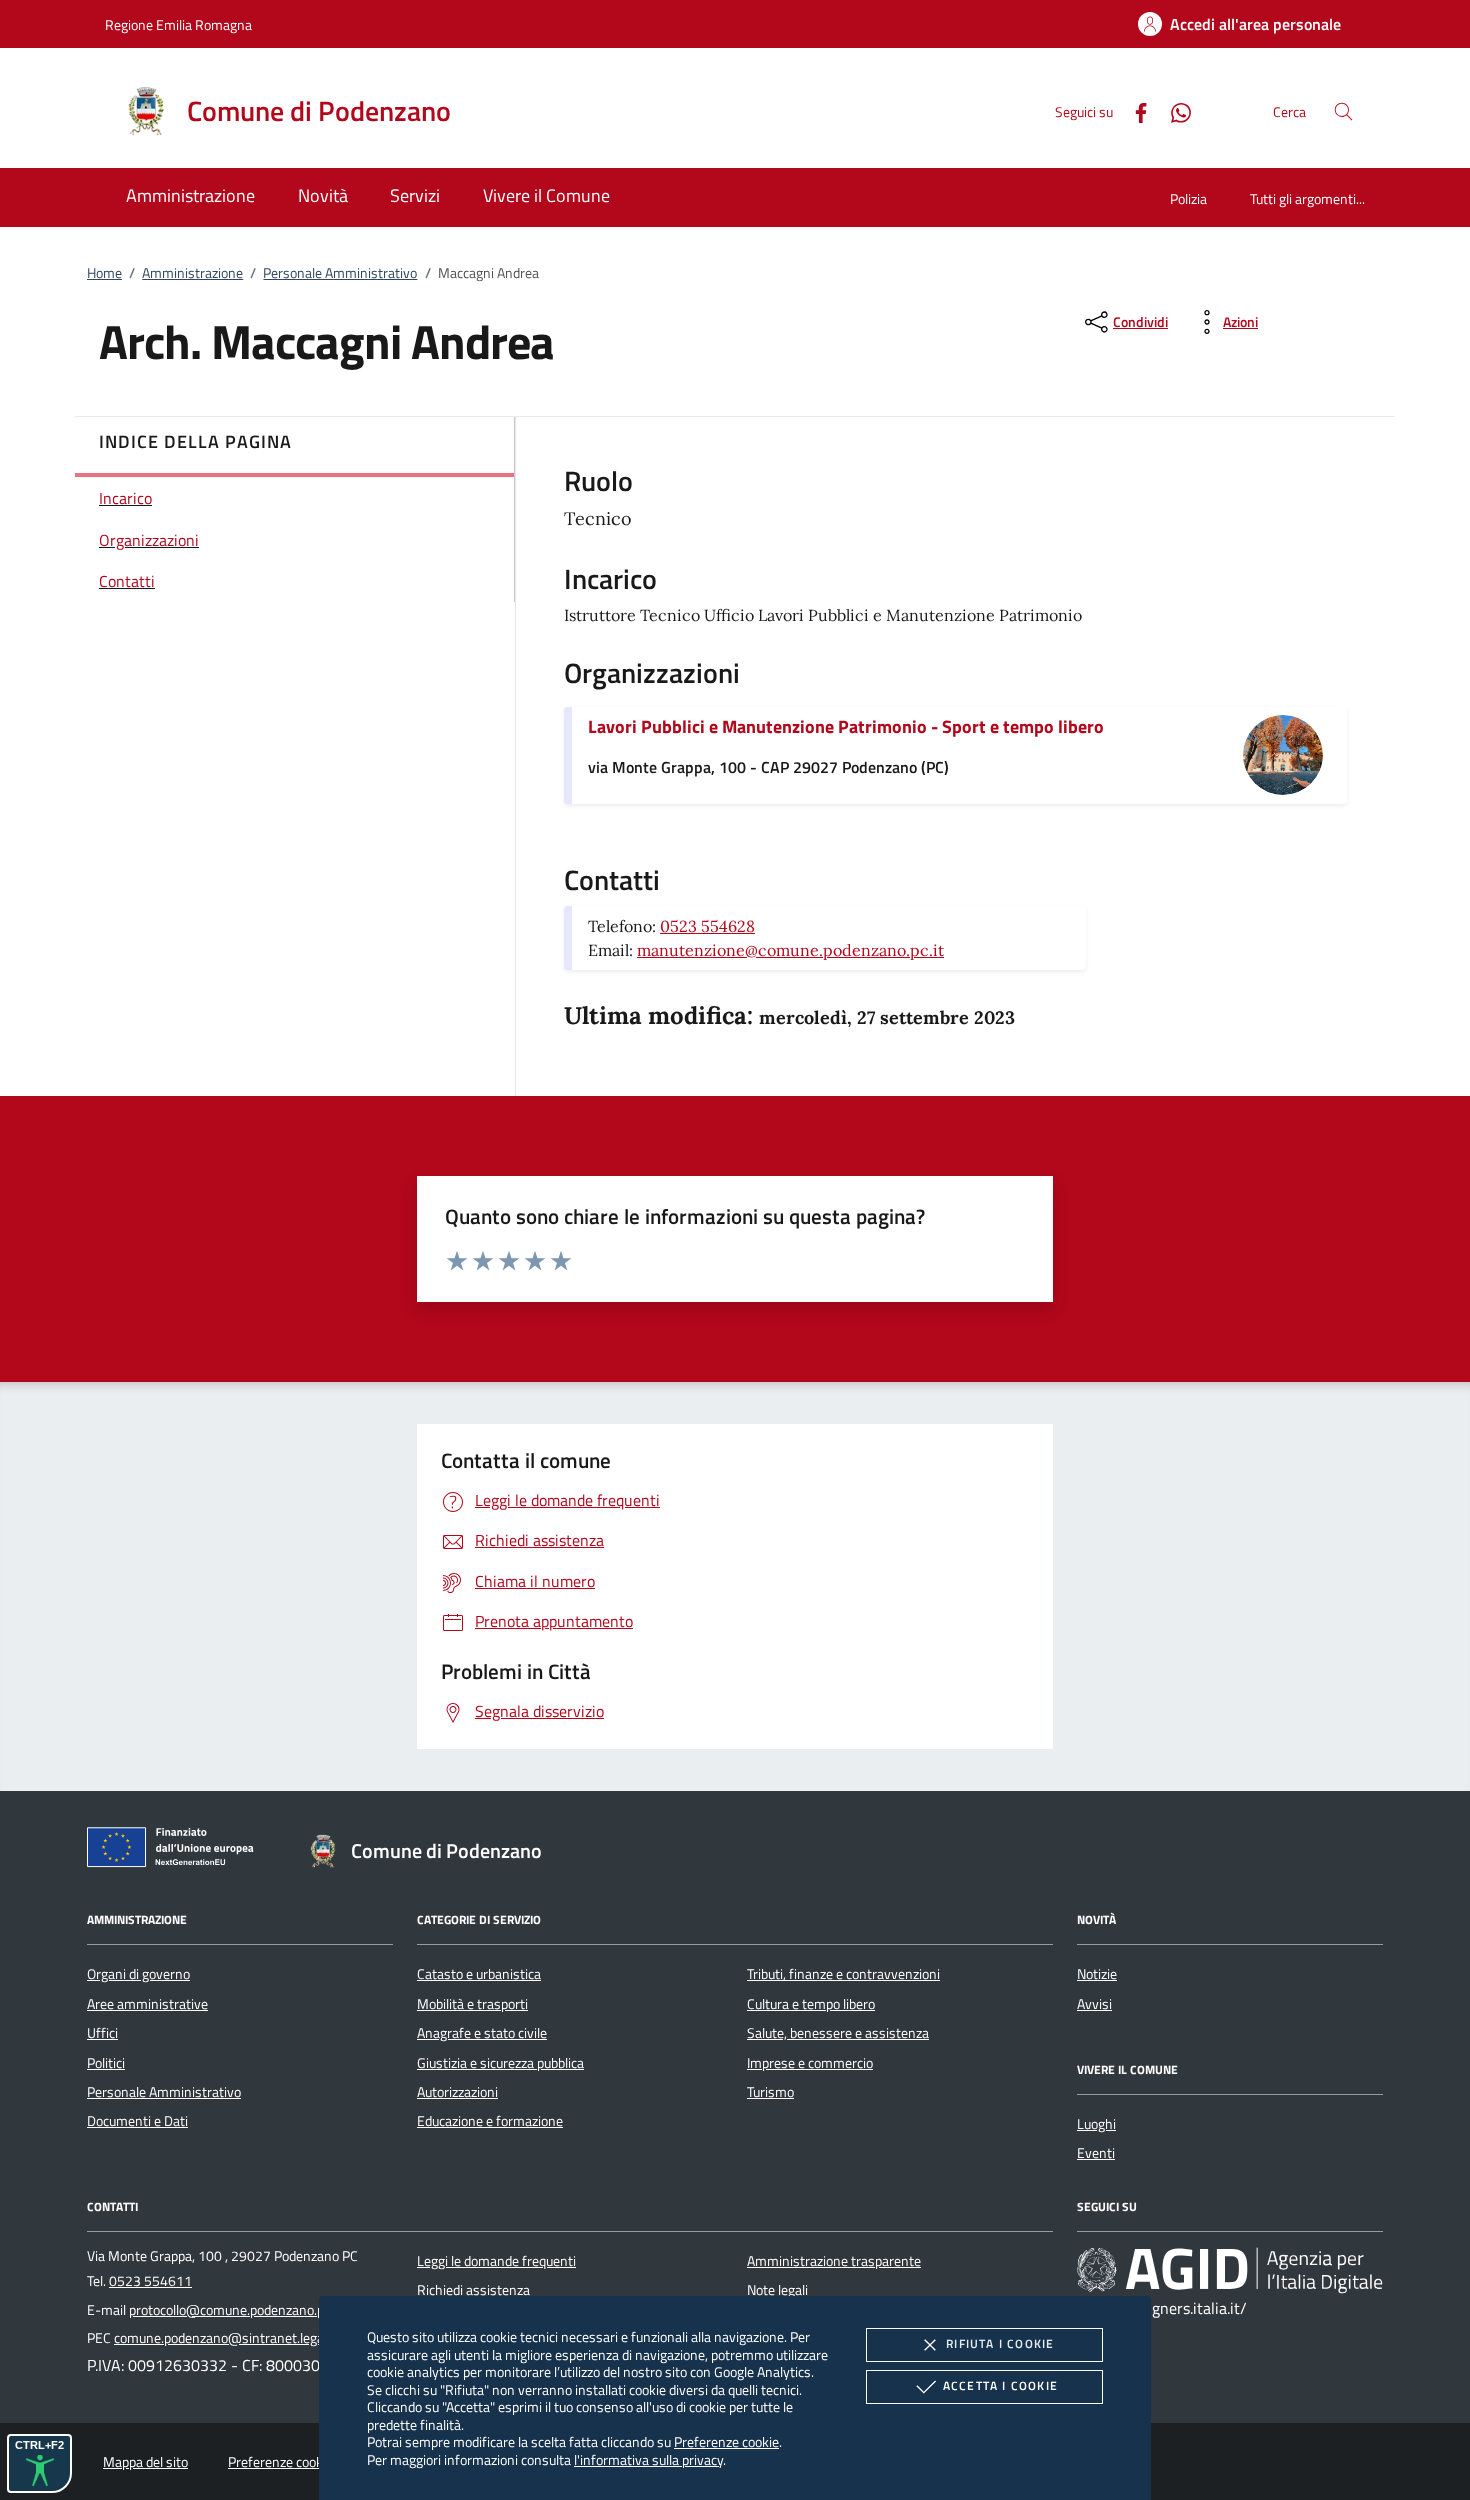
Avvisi (1094, 2004)
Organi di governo (138, 1974)
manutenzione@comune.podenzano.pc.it (790, 950)
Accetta (1000, 2385)
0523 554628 (707, 926)
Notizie (1097, 1974)
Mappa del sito (145, 2462)
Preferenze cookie (726, 2441)
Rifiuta (1000, 2343)
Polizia (1188, 198)
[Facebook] (1133, 110)
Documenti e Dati (137, 2121)
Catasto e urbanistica (479, 1974)
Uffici (102, 2033)
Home (104, 273)
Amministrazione (192, 273)
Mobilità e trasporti (472, 2004)
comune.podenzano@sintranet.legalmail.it (238, 2338)
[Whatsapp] (1173, 110)
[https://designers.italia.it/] (1230, 2269)
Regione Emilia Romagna (178, 24)
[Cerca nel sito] (1343, 111)
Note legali (777, 2290)
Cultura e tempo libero (811, 2004)
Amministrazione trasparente (834, 2261)
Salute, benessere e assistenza (838, 2033)
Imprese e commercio (810, 2063)
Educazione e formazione (490, 2121)
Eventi (1096, 2153)
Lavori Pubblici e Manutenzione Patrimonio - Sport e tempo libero (846, 726)
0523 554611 (150, 2281)
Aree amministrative (147, 2004)
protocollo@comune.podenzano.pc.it (235, 2310)
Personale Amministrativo (340, 273)
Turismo (770, 2092)
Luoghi (1096, 2124)
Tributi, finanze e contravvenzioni (843, 1974)
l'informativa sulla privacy (648, 2459)
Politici (106, 2063)
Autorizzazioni (457, 2092)
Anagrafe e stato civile (482, 2033)
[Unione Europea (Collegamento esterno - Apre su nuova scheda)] (176, 1851)
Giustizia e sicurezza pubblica (500, 2063)
